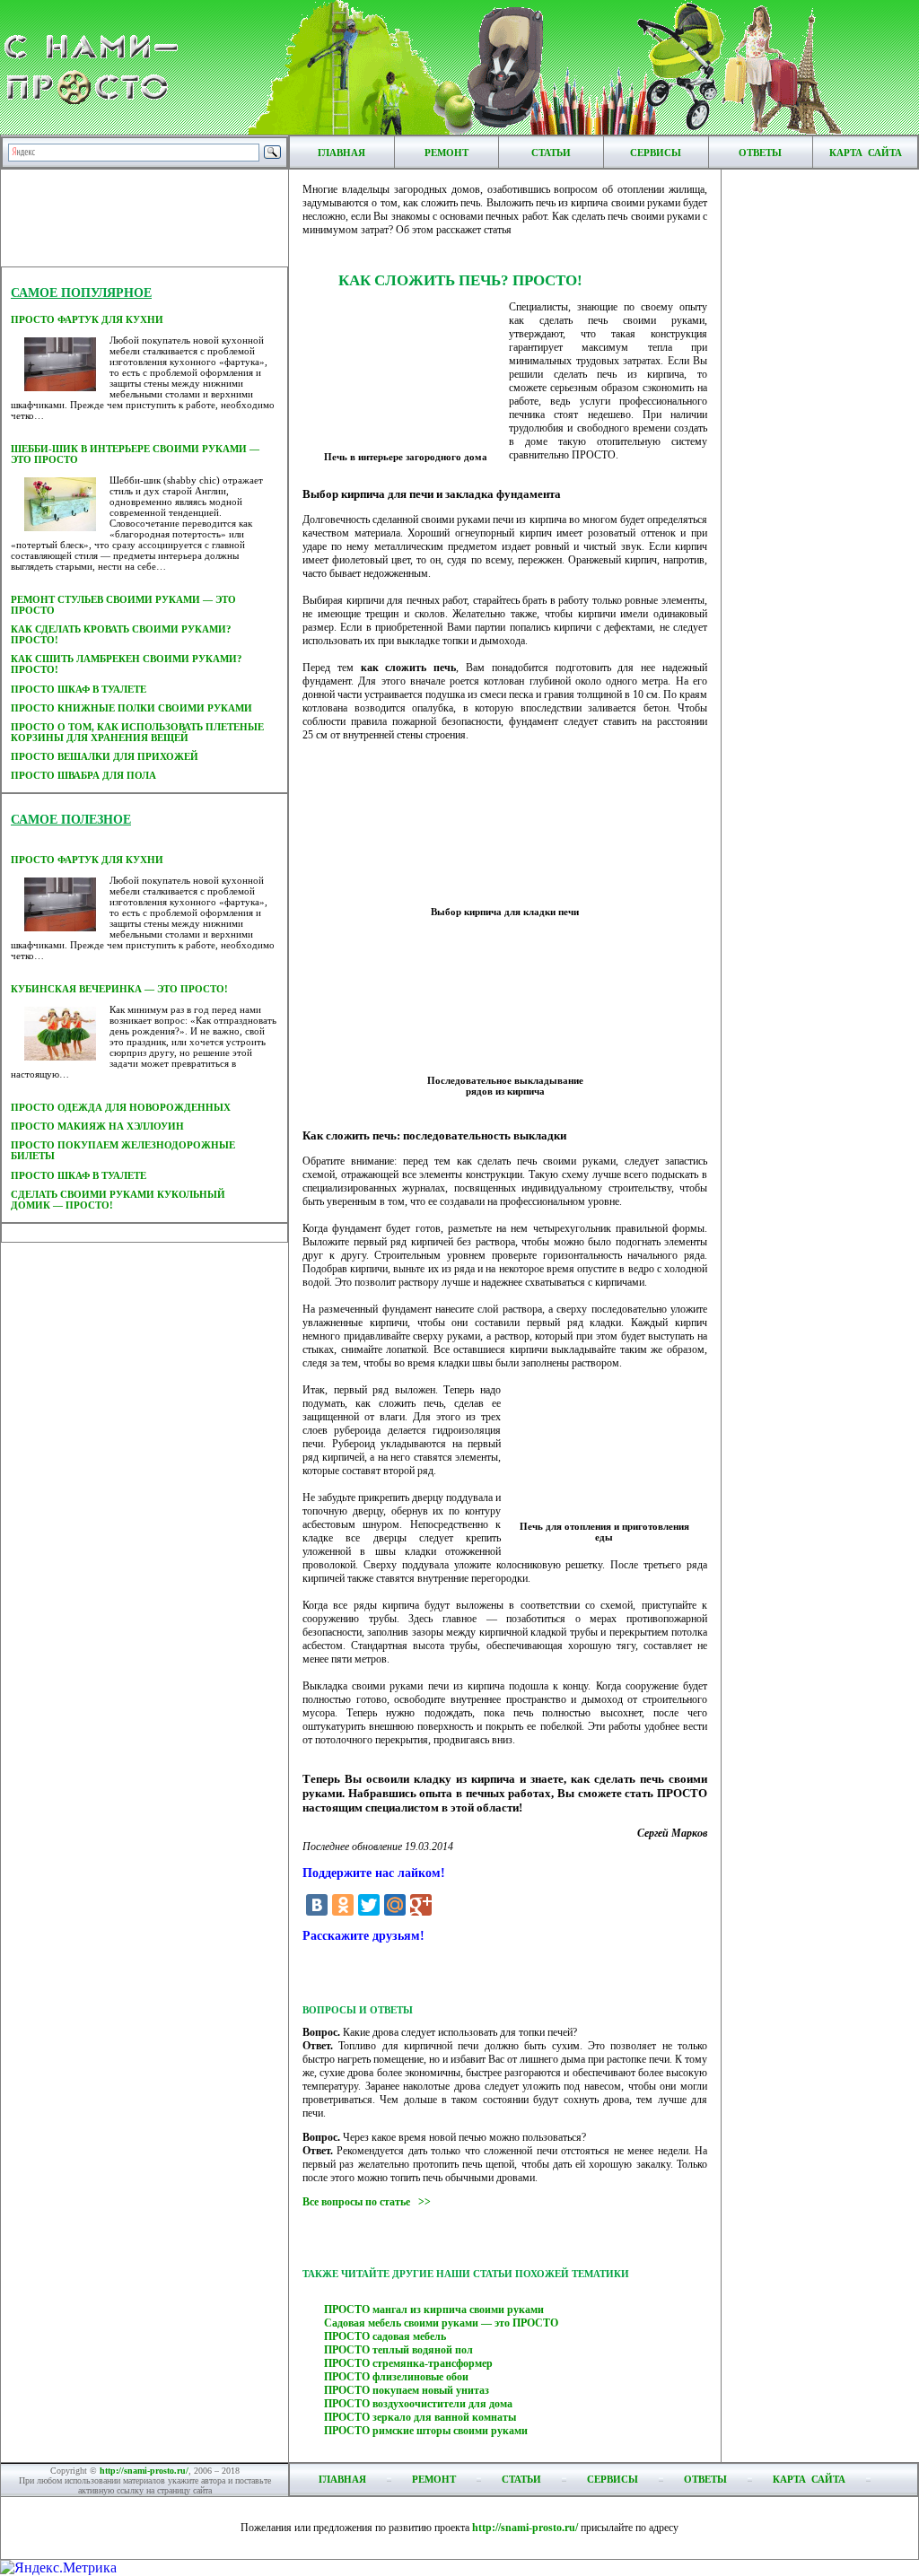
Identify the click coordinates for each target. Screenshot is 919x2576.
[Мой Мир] (395, 1905)
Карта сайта (866, 153)
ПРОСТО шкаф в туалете (79, 689)
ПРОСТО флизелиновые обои (396, 2377)
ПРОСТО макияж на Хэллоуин (97, 1126)
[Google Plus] (421, 1905)
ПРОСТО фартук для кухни (87, 319)
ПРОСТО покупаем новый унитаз (407, 2390)
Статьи (551, 153)
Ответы (760, 153)
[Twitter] (369, 1905)
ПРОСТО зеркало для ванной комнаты (420, 2417)
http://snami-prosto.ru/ (144, 2471)
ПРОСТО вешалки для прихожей (105, 756)
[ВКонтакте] (317, 1905)
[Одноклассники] (343, 1905)
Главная (341, 153)
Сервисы (656, 153)
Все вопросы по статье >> (367, 2202)
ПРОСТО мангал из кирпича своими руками (434, 2310)
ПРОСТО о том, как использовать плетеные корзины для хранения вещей (137, 732)
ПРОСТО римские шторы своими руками (426, 2431)
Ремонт (446, 153)
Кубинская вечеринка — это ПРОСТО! (119, 989)
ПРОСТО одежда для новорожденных (121, 1107)
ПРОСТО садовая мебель (385, 2336)
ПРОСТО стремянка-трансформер (408, 2363)
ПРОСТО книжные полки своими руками (131, 708)
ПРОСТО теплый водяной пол (398, 2350)
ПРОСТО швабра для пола (83, 775)
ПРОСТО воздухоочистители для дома (418, 2404)
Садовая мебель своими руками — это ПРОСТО (441, 2323)
